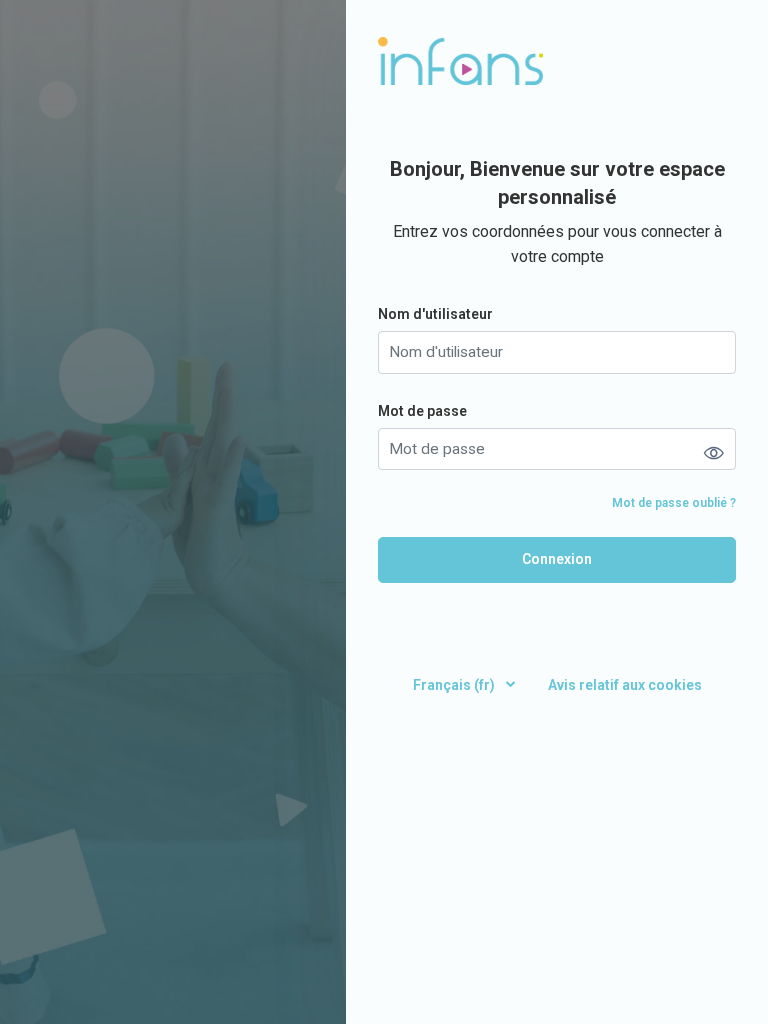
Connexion (557, 559)
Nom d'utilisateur (435, 314)
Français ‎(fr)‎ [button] (455, 685)
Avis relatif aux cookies (625, 685)
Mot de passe (422, 411)
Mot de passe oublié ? (674, 503)
